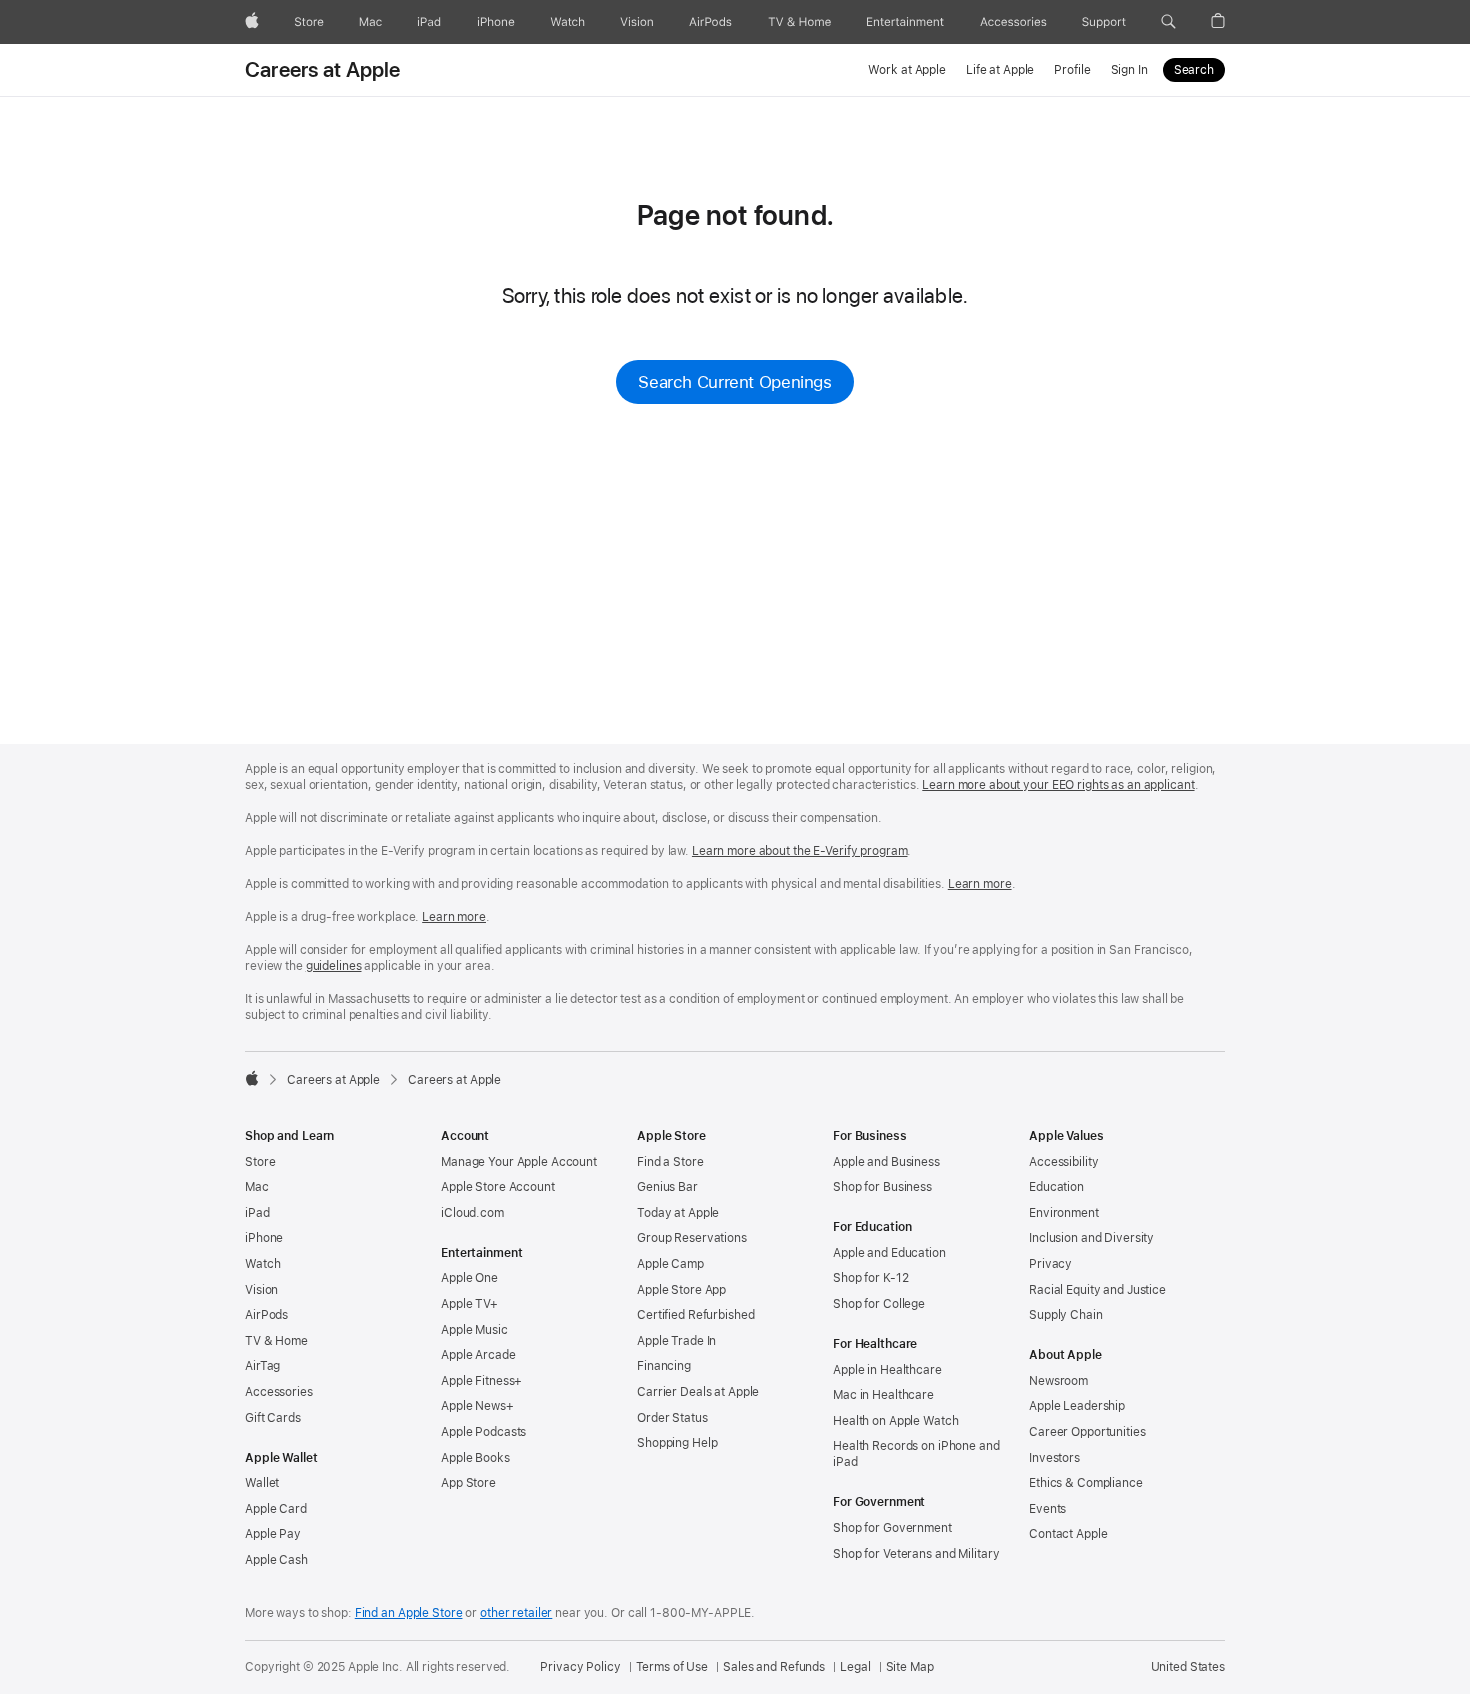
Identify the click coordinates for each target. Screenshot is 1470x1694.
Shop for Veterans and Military (916, 1554)
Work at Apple (906, 70)
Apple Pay (273, 1534)
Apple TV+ (469, 1304)
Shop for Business (882, 1187)
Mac (257, 1187)
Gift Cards (273, 1418)
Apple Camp (670, 1264)
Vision (261, 1290)
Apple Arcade (478, 1355)
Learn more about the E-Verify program (800, 851)
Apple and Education (889, 1253)
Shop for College (879, 1304)
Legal (855, 1667)
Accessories (279, 1392)
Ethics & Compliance (1086, 1483)
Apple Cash (276, 1560)
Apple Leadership (1077, 1406)
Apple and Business (886, 1162)
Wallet (262, 1483)
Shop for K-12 (870, 1278)
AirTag (262, 1366)
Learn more (980, 884)
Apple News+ (477, 1406)
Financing (664, 1366)
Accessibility (1063, 1162)
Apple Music (474, 1330)
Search (1194, 70)
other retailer (516, 1613)
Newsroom (1058, 1381)
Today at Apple (678, 1213)
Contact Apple (1068, 1534)
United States (1188, 1667)
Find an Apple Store (409, 1613)
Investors (1054, 1458)
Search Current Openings (734, 382)
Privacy (1050, 1264)
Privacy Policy (580, 1667)
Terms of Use (672, 1667)
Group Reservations (692, 1238)
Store (260, 1162)
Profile (1072, 70)
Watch (262, 1264)
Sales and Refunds (774, 1667)
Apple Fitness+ (481, 1381)
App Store (468, 1483)
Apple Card (276, 1509)
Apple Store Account (498, 1187)
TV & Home (276, 1341)
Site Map (910, 1667)
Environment (1064, 1213)
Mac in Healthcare (883, 1395)
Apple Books (475, 1458)
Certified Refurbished (695, 1315)
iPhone (264, 1238)
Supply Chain (1066, 1315)
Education (1056, 1187)
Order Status (672, 1418)
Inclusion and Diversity (1091, 1238)
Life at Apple (1000, 70)
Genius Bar (667, 1187)
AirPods (266, 1315)
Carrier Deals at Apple (698, 1392)
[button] (1168, 22)
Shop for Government (892, 1528)
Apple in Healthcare (887, 1370)
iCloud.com (472, 1213)
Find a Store (670, 1162)
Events (1047, 1509)
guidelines (334, 966)
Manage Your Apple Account (519, 1162)
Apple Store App (681, 1290)
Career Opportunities (1087, 1432)
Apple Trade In (676, 1341)
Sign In (1129, 70)
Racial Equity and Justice (1097, 1290)
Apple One (469, 1278)
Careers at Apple (323, 70)
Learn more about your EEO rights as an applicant (1058, 785)
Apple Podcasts (483, 1432)
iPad (257, 1213)
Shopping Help (677, 1443)
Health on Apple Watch (895, 1421)
